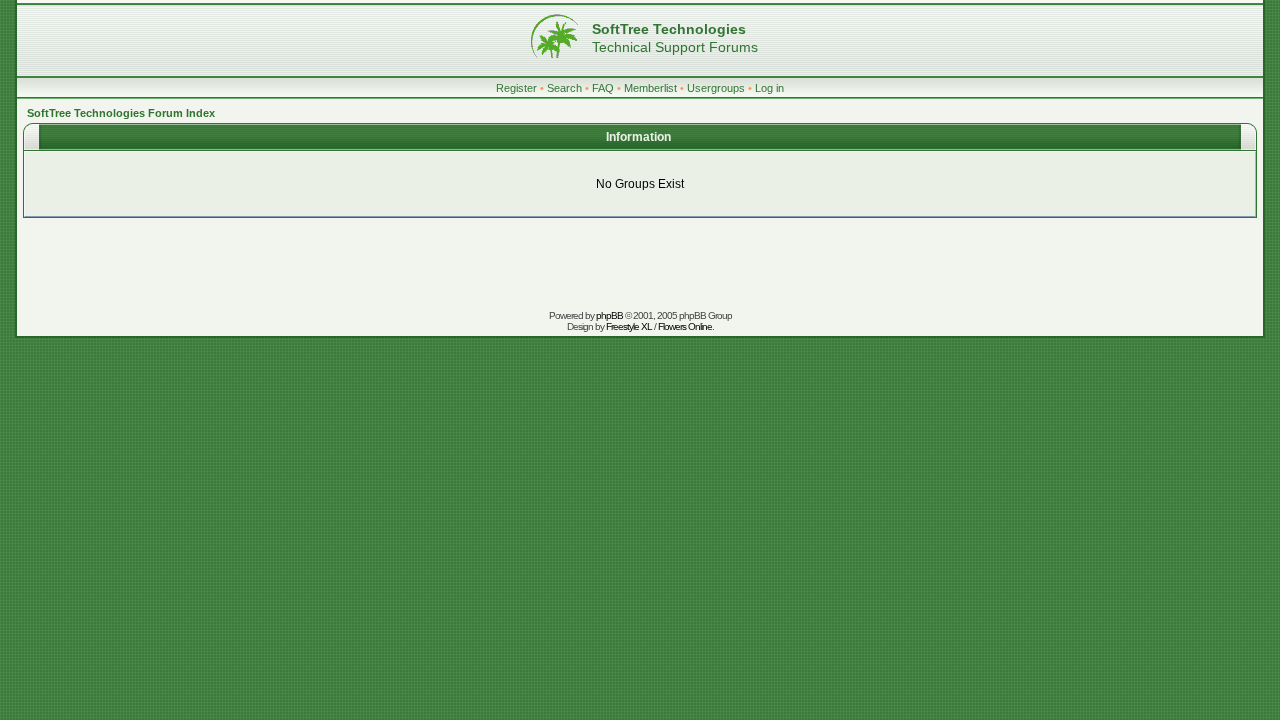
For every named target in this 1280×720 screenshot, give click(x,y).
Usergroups (716, 88)
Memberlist (650, 88)
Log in (769, 88)
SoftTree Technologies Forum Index (121, 113)
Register (516, 88)
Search (564, 88)
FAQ (603, 88)
